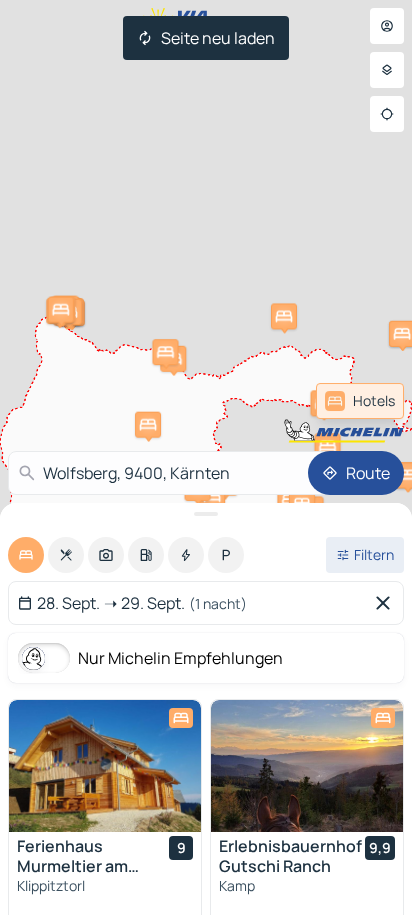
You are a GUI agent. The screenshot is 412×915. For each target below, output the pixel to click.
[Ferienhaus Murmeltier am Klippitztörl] (105, 766)
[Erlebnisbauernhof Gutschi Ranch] (307, 766)
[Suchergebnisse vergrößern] (206, 514)
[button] (165, 352)
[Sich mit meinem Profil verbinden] (387, 26)
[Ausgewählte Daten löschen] (387, 603)
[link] (360, 401)
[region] (105, 766)
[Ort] (387, 114)
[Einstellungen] (387, 70)
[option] (26, 555)
